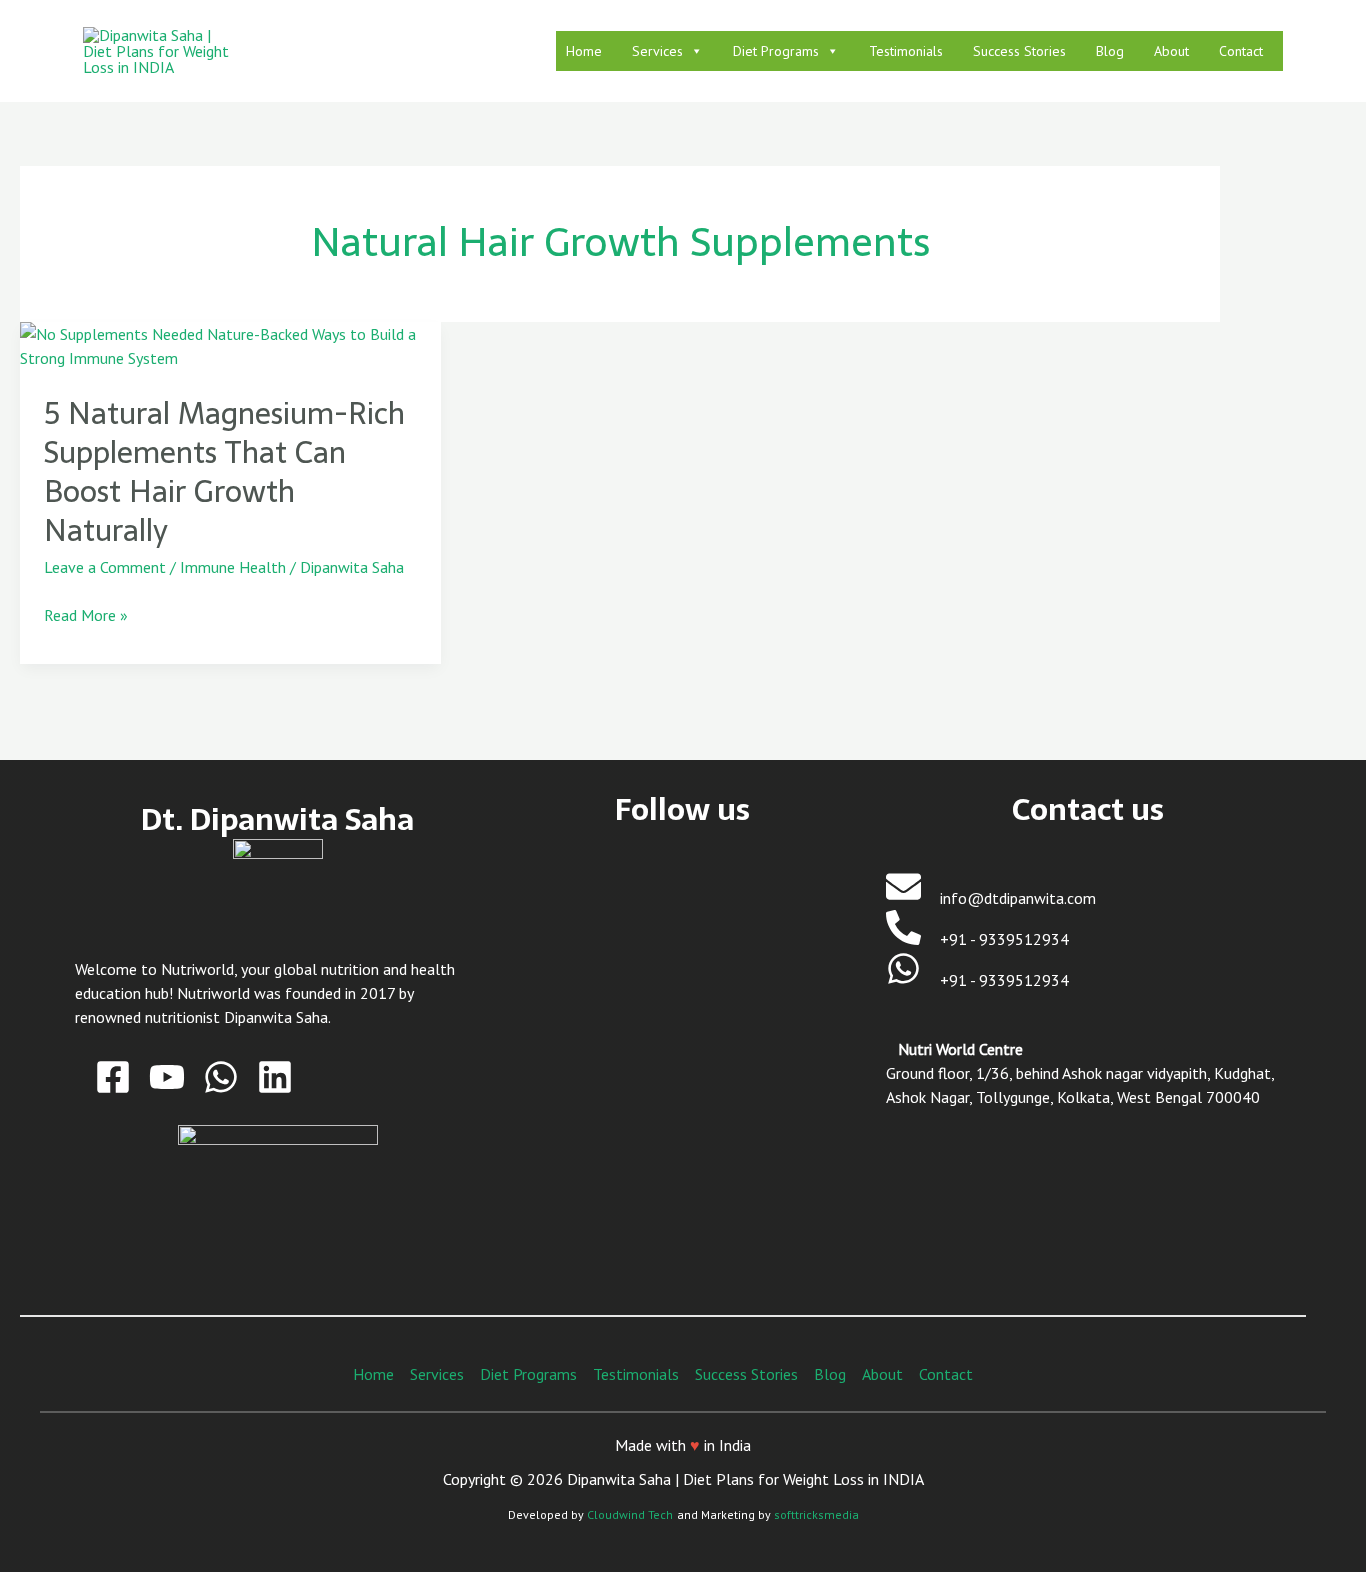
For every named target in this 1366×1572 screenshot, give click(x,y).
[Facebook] (113, 1077)
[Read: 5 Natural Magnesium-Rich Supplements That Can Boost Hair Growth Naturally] (230, 344)
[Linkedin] (275, 1077)
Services (657, 51)
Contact (1241, 51)
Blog (1110, 51)
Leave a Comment (105, 567)
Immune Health (233, 567)
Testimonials (906, 51)
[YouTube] (167, 1077)
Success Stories (1019, 51)
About (1171, 51)
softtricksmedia (816, 1514)
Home (584, 51)
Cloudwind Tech (630, 1514)
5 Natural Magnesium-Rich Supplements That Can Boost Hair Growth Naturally (224, 472)
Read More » (86, 614)
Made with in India (683, 1445)
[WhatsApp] (221, 1077)
